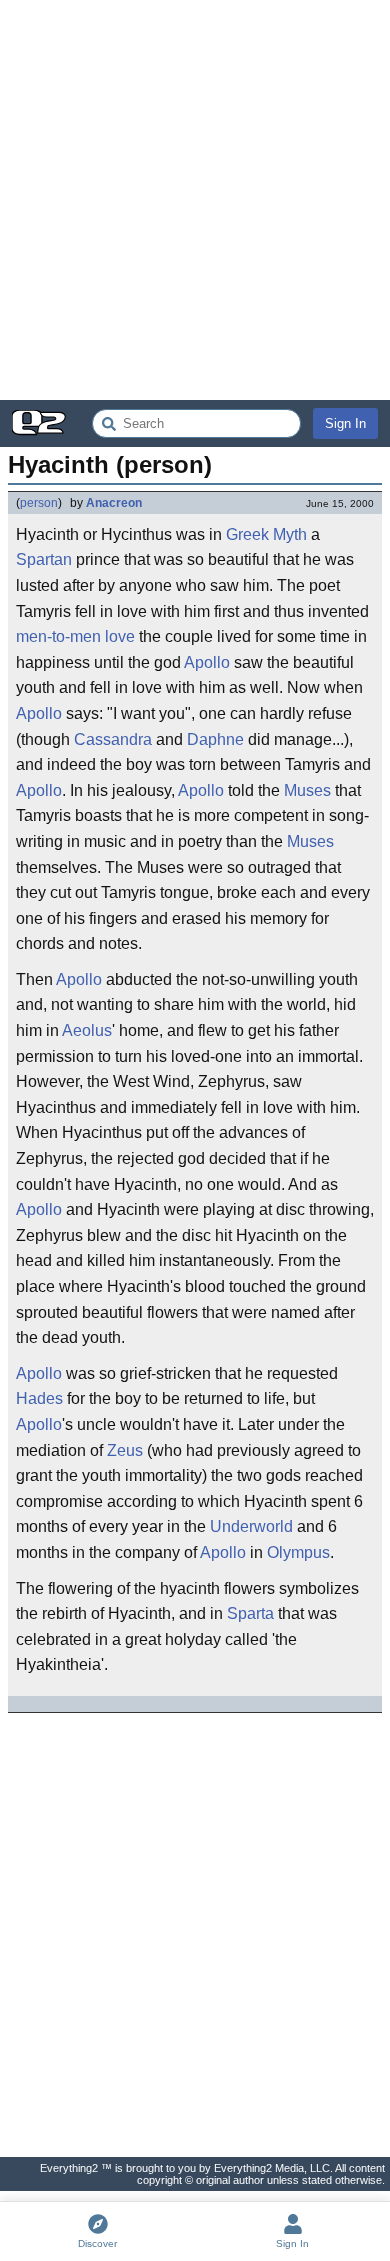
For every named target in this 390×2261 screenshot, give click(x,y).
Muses (307, 790)
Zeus (125, 1450)
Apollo (207, 662)
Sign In (345, 423)
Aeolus (87, 1030)
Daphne (215, 739)
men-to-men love (75, 636)
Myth (290, 534)
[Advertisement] (195, 200)
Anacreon (114, 503)
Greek (247, 534)
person (39, 503)
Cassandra (113, 739)
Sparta (250, 1613)
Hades (39, 1398)
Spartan (44, 559)
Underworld (251, 1526)
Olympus (298, 1552)
